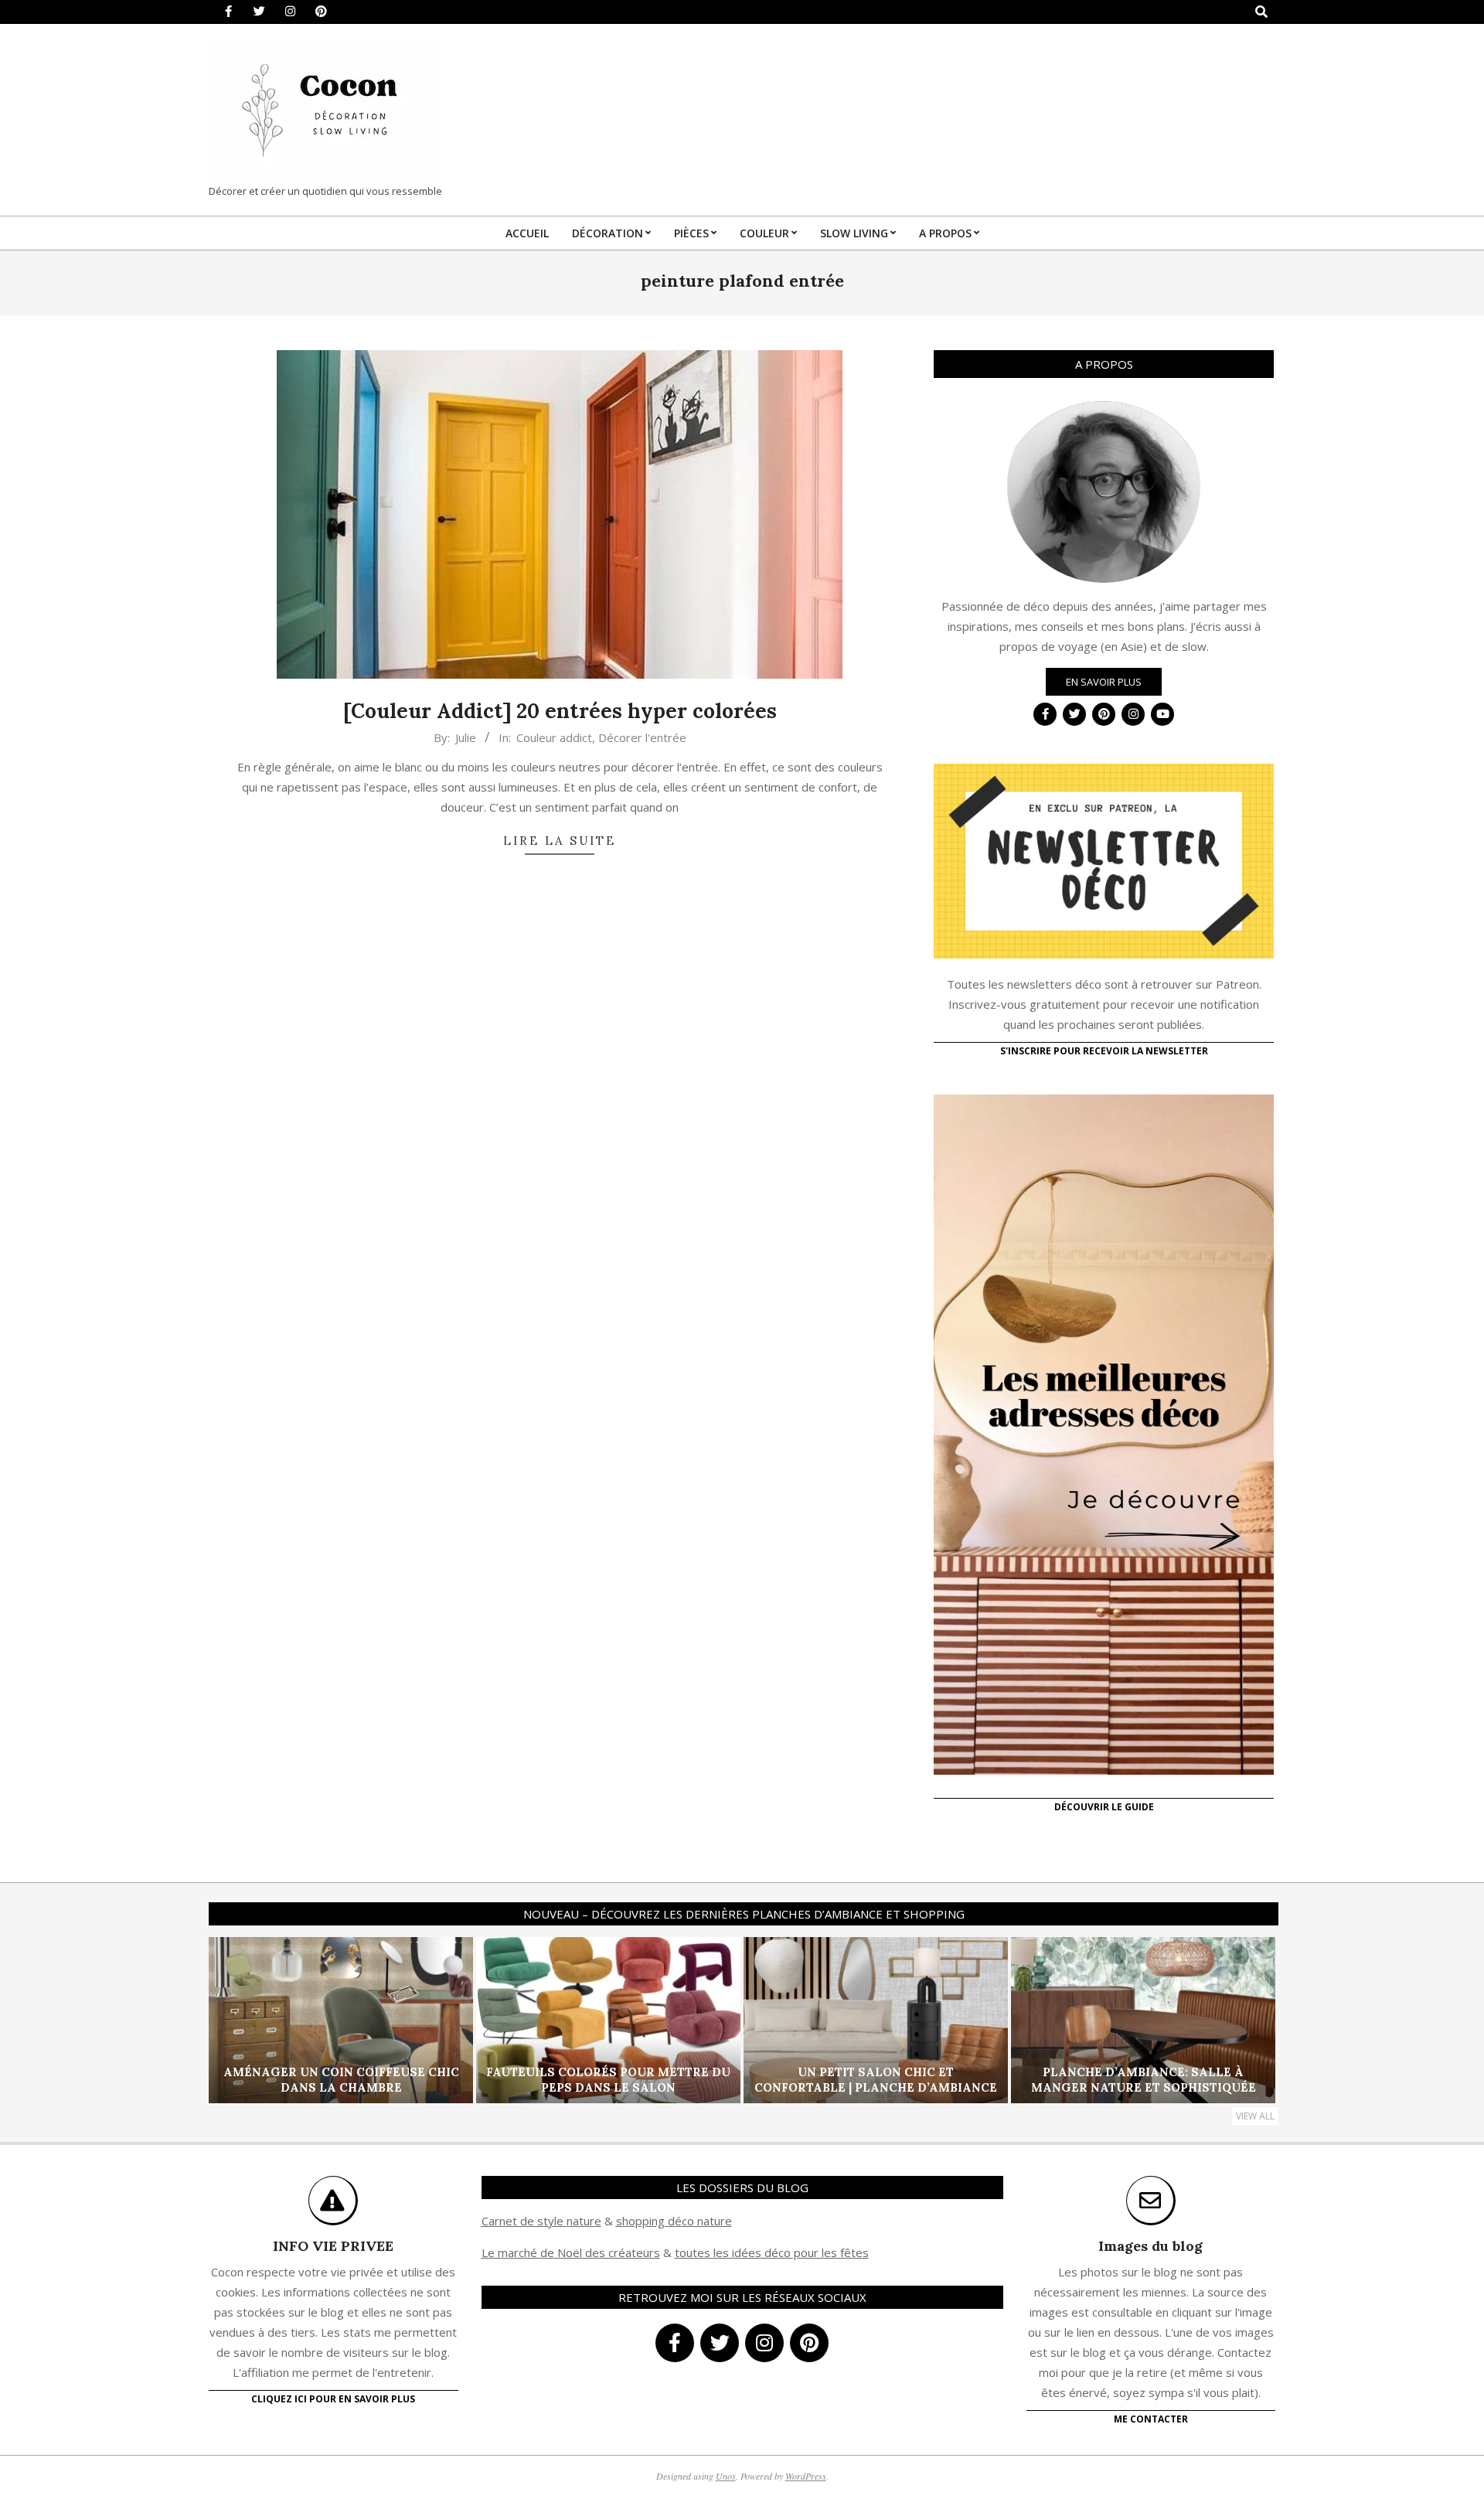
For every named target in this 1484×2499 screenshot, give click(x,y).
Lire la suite (560, 841)
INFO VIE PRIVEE (333, 2246)
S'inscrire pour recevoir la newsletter (1104, 1051)
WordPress (806, 2476)
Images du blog (1150, 2246)
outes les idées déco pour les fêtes (774, 2252)
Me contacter (1151, 2419)
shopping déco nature (674, 2221)
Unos (726, 2476)
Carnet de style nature (541, 2221)
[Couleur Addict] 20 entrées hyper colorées (560, 711)
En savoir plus (1104, 682)
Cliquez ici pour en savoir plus (333, 2399)
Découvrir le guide (1104, 1807)
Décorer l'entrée (642, 737)
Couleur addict (554, 737)
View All (1255, 2116)
